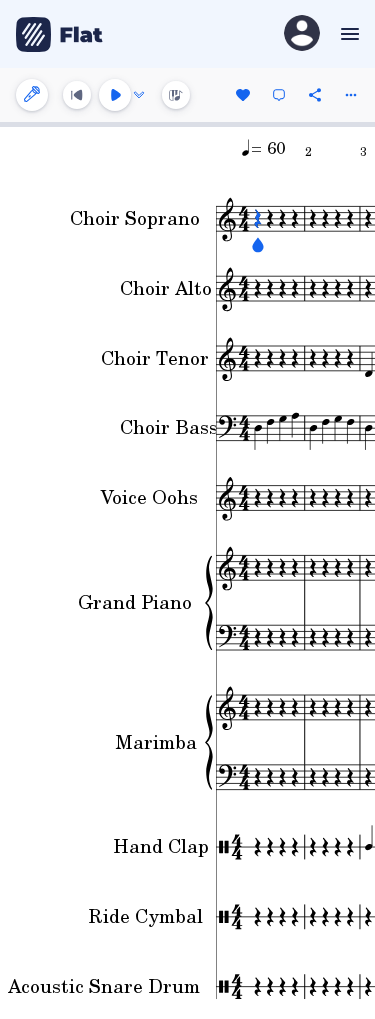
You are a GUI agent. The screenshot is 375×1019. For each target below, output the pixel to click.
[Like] (243, 95)
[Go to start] (77, 95)
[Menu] (347, 34)
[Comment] (279, 95)
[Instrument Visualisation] (176, 95)
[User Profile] (302, 34)
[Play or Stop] (115, 95)
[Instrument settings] (32, 95)
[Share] (315, 95)
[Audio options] (139, 95)
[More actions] (351, 95)
